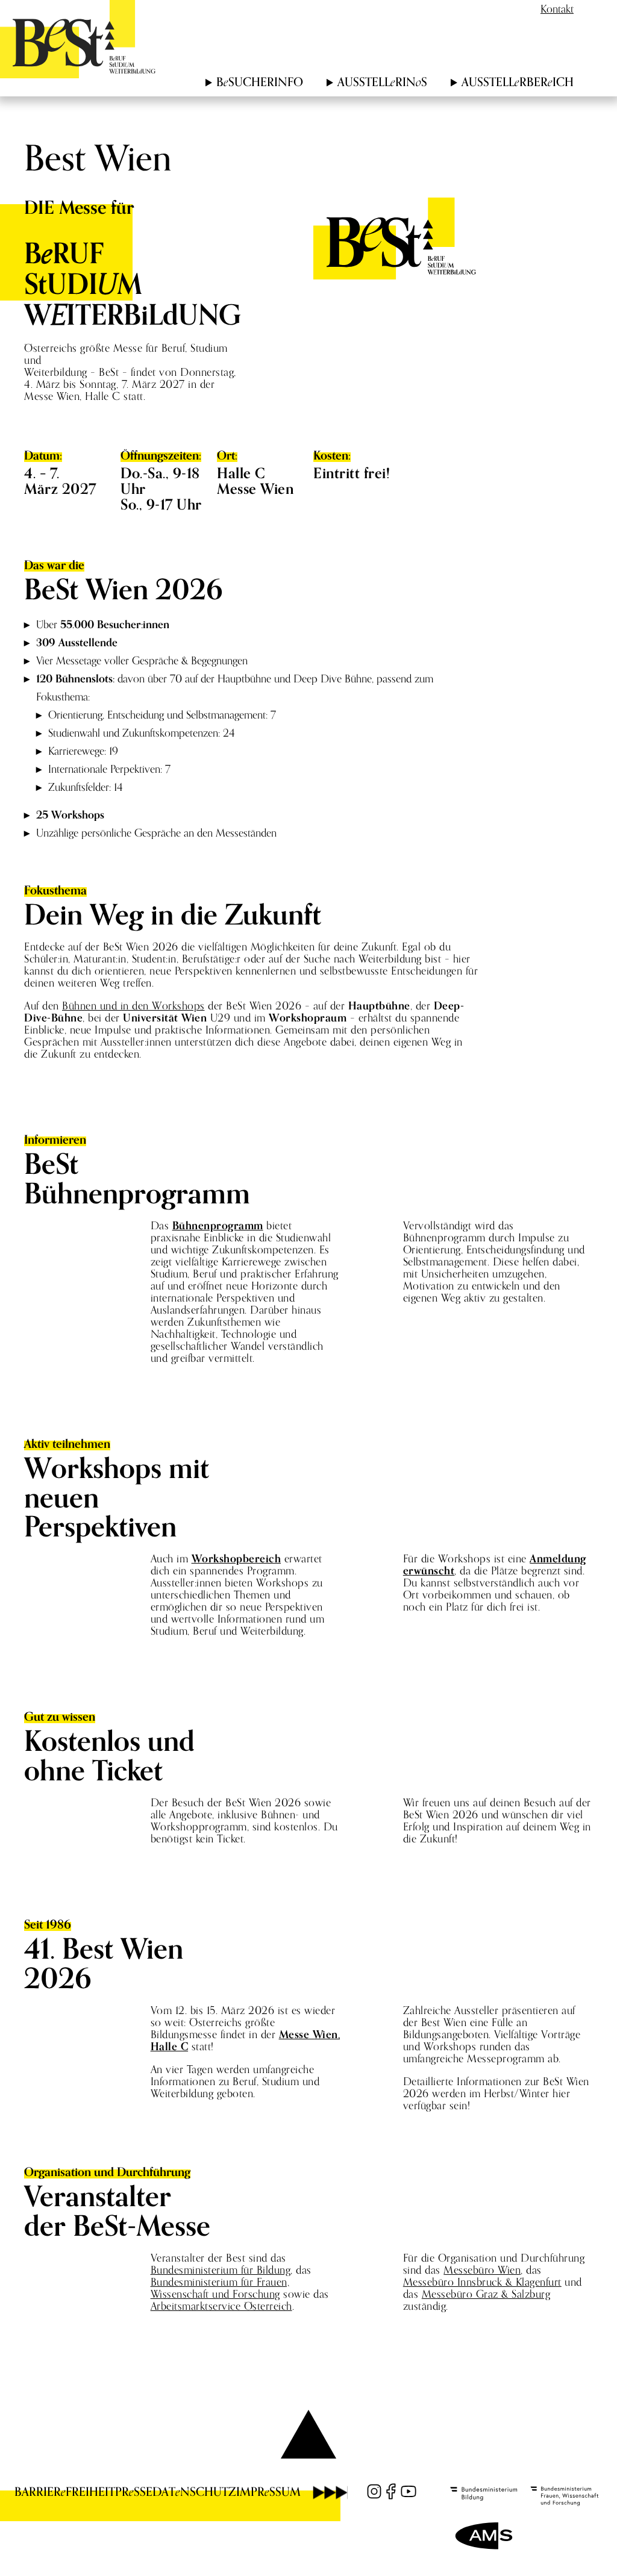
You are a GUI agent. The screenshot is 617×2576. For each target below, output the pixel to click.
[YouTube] (409, 2491)
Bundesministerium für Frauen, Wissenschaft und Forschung (220, 2288)
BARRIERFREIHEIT (65, 2492)
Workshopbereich (236, 1558)
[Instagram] (374, 2491)
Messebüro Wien (482, 2270)
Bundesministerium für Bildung (221, 2270)
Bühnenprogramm (218, 1225)
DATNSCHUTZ (194, 2492)
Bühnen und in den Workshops (133, 1006)
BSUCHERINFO (260, 82)
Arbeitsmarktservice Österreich (221, 2306)
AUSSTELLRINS (382, 82)
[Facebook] (391, 2491)
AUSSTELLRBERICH (518, 82)
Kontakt (557, 9)
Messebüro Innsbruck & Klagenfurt (482, 2282)
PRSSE (134, 2492)
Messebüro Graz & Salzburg (486, 2294)
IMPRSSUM (268, 2492)
